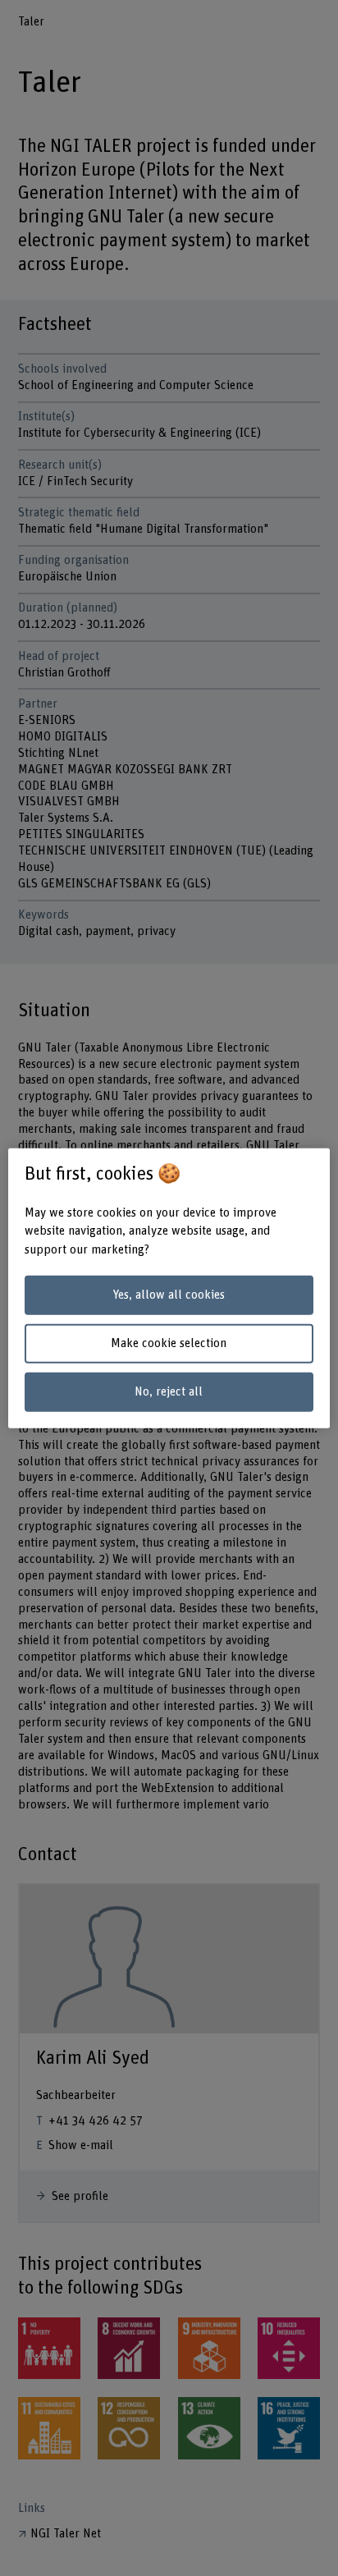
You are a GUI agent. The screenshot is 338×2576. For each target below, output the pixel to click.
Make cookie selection (169, 1343)
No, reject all (169, 1392)
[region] (169, 1288)
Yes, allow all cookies (169, 1295)
